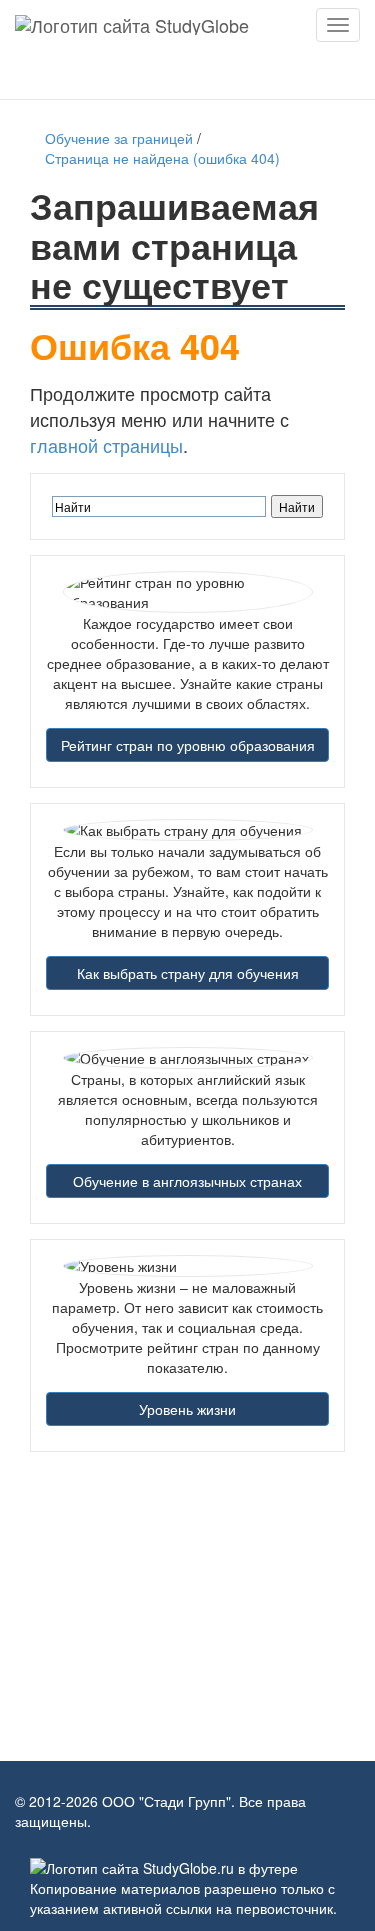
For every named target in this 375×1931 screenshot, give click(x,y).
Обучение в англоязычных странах (187, 1181)
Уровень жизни (187, 1409)
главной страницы (106, 445)
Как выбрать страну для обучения (188, 973)
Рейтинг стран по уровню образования (188, 745)
